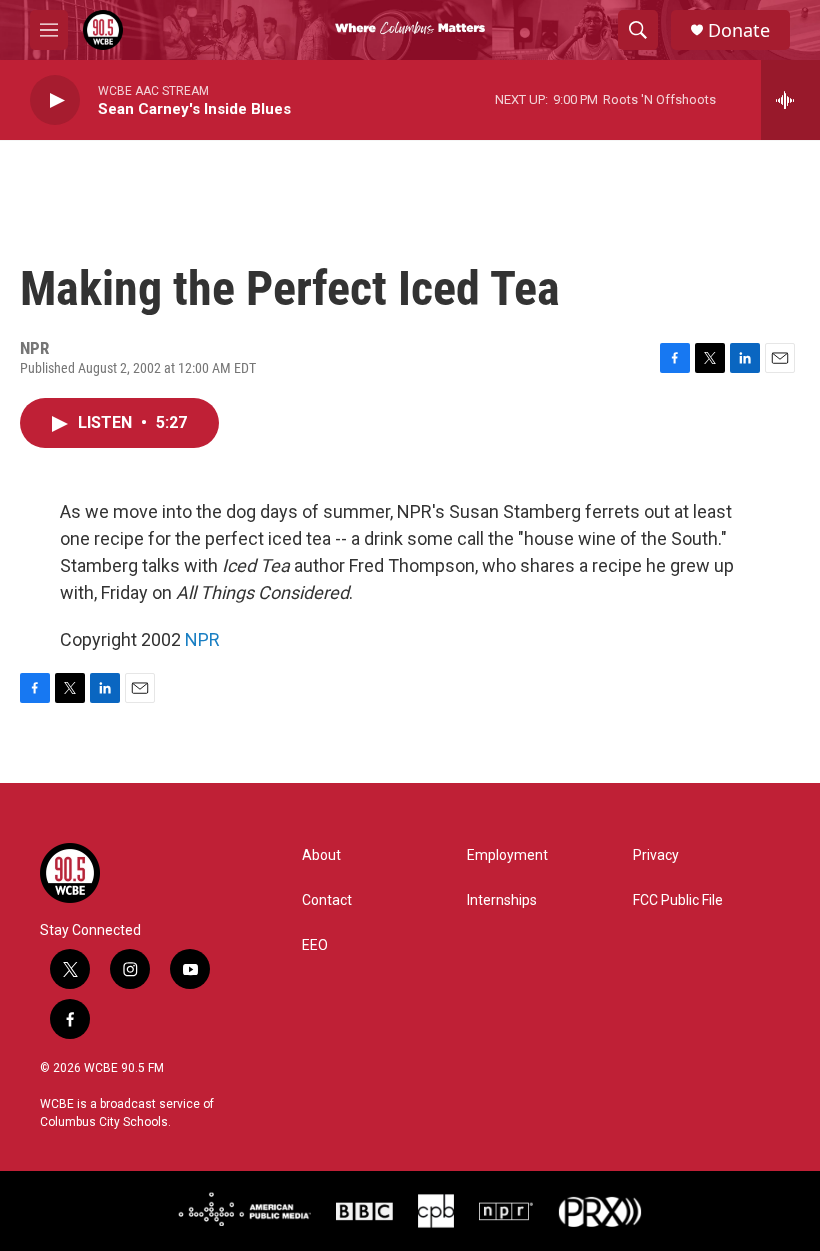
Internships (502, 900)
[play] (55, 100)
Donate (739, 30)
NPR (202, 639)
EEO (315, 945)
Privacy (656, 855)
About (321, 855)
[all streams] (790, 100)
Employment (507, 855)
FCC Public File (678, 900)
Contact (327, 900)
